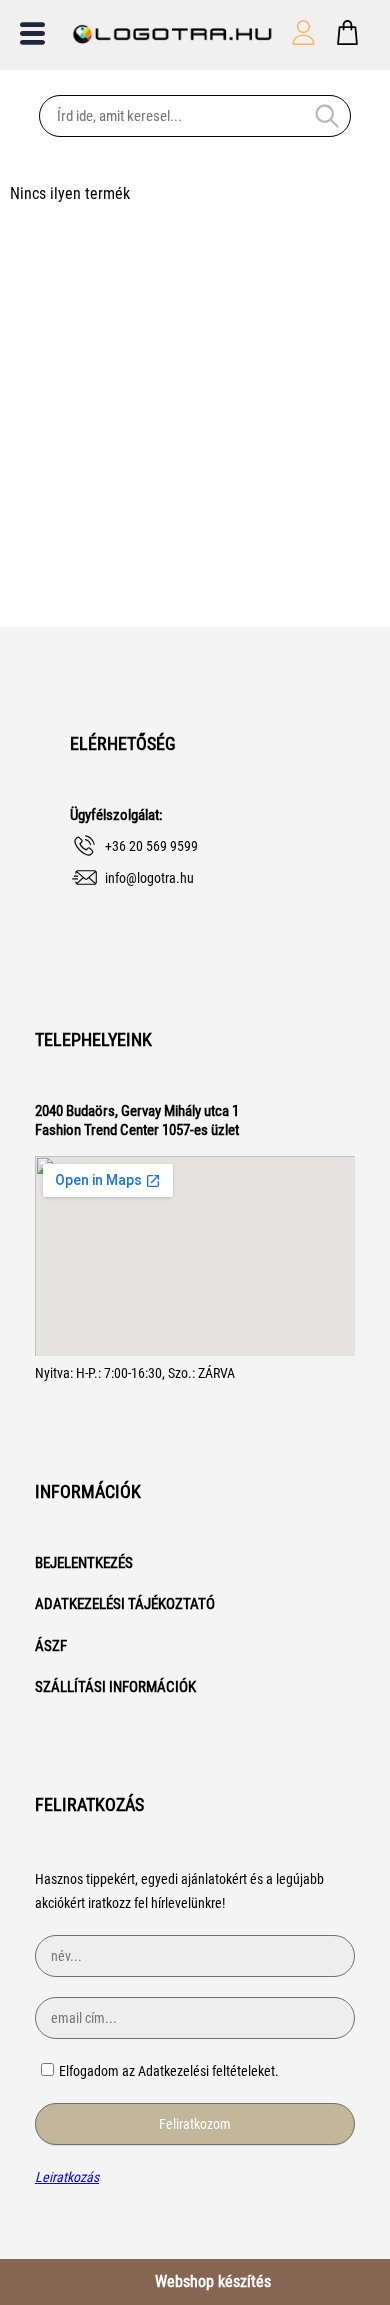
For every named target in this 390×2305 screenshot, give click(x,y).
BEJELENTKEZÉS (84, 1563)
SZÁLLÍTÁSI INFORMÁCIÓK (115, 1687)
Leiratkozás (67, 2177)
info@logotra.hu (149, 878)
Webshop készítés (213, 2281)
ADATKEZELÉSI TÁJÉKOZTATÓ (125, 1604)
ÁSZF (51, 1646)
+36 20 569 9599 (151, 846)
